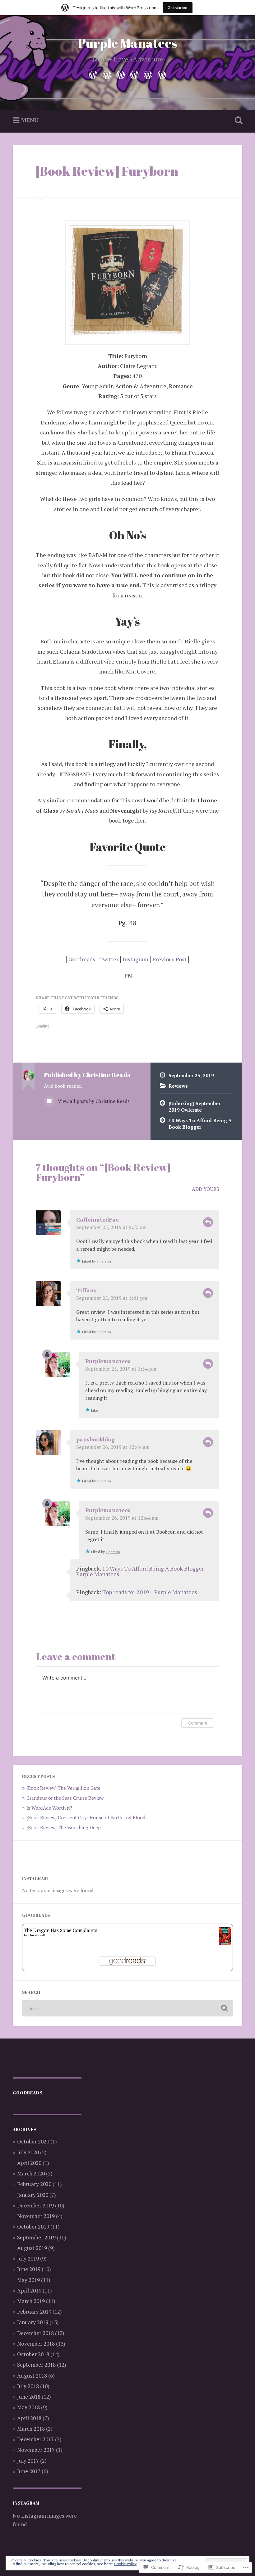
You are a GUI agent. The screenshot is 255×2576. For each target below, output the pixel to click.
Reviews (178, 1086)
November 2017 (36, 2450)
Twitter (109, 959)
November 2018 (36, 2344)
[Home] (93, 74)
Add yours (206, 1189)
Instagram (135, 959)
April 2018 (29, 2418)
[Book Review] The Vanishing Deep (64, 1827)
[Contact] (162, 74)
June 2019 (29, 2269)
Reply (208, 1222)
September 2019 (36, 2237)
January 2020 (33, 2195)
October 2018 (33, 2354)
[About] (107, 74)
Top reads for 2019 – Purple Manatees (150, 1592)
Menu (30, 120)
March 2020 (31, 2173)
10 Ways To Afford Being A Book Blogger (200, 1124)
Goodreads (82, 959)
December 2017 (35, 2439)
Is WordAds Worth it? (49, 1808)
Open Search (237, 120)
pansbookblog (95, 1439)
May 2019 (28, 2280)
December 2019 (35, 2205)
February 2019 (34, 2312)
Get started (178, 8)
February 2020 (34, 2184)
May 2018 (28, 2407)
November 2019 (36, 2216)
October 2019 (33, 2227)
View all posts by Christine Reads (93, 1101)
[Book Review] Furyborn (107, 171)
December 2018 (35, 2333)
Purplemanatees (108, 1361)
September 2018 (36, 2365)
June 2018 (29, 2397)
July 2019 (28, 2259)
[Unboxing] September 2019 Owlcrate (195, 1107)
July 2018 (28, 2386)
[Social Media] (121, 74)
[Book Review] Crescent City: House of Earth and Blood (86, 1817)
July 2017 (28, 2461)
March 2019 (31, 2301)
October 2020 (33, 2141)
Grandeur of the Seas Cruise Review (65, 1798)
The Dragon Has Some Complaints (61, 1930)
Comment (198, 1723)
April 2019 (29, 2290)
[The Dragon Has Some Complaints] (225, 1943)
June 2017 (29, 2471)
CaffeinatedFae (97, 1219)
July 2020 (28, 2152)
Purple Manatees (128, 43)
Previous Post (169, 959)
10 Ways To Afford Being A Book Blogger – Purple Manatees (142, 1571)
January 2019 (33, 2322)
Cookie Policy (125, 2564)
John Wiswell (36, 1935)
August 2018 (32, 2376)
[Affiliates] (148, 74)
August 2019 (32, 2248)
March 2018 (31, 2429)
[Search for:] (127, 2008)
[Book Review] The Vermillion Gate (63, 1788)
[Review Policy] (134, 74)
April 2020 (29, 2163)
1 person (104, 1261)
